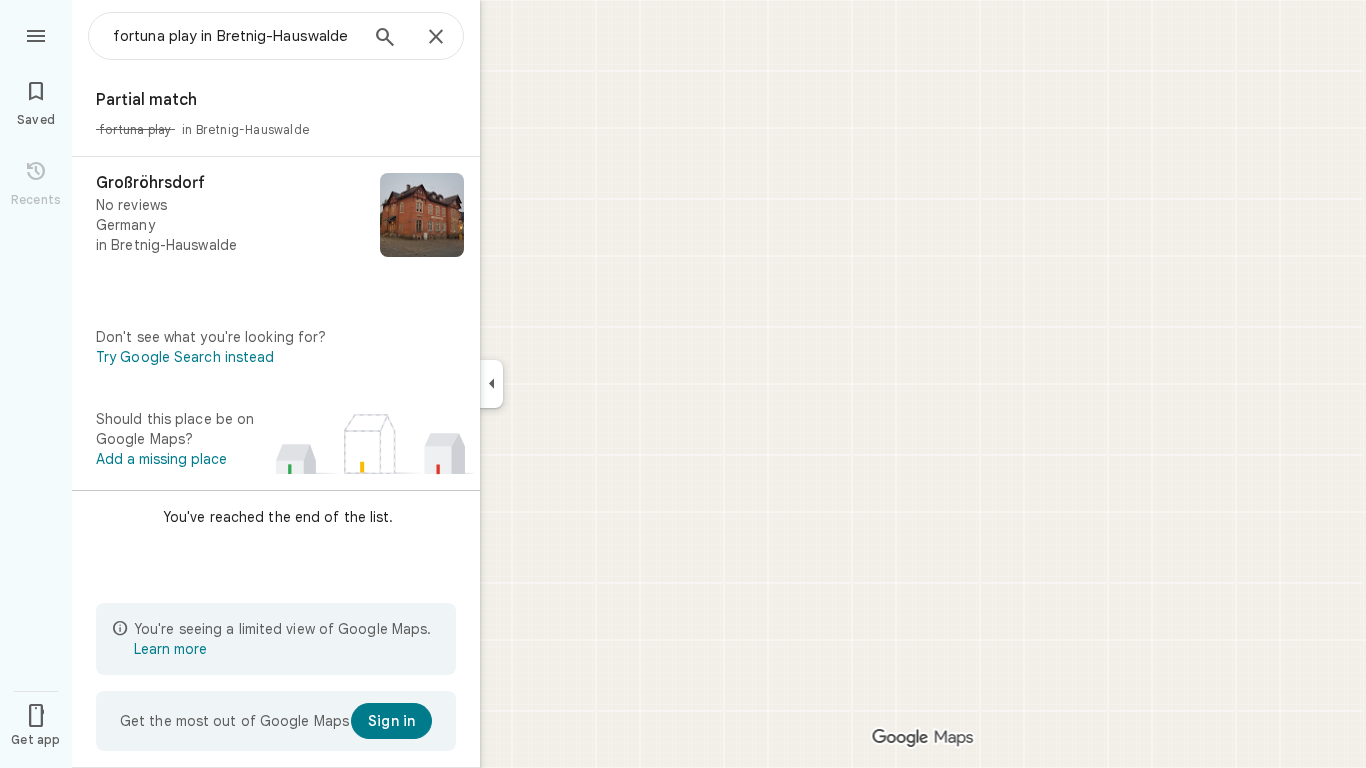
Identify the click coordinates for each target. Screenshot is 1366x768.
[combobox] (235, 36)
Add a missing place (161, 459)
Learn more (170, 649)
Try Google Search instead (185, 357)
